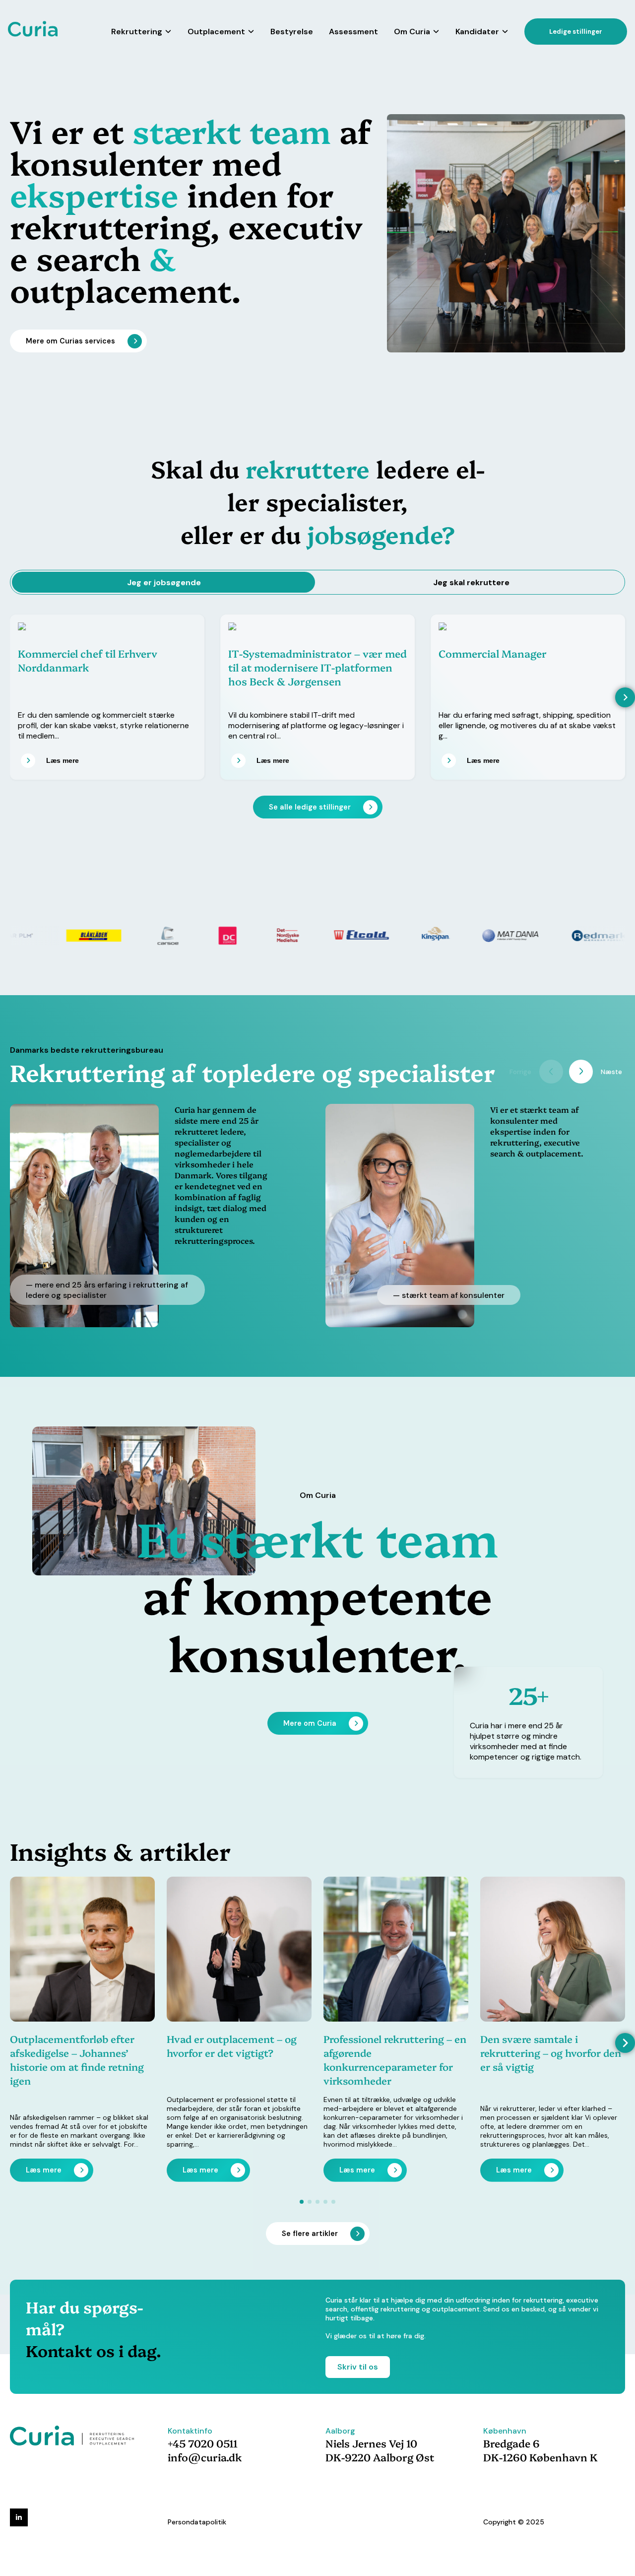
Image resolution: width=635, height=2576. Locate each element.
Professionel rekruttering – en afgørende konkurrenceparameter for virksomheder (395, 2059)
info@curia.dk (205, 2457)
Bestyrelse (292, 32)
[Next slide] (625, 697)
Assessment (353, 32)
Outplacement (216, 32)
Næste (611, 1072)
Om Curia (412, 32)
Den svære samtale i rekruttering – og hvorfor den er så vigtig (551, 2052)
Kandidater (477, 32)
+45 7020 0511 (203, 2443)
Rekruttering (137, 32)
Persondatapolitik (197, 2522)
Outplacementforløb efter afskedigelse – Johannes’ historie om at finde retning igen (77, 2059)
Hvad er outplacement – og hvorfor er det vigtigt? (232, 2045)
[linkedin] (19, 2517)
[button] (625, 2043)
